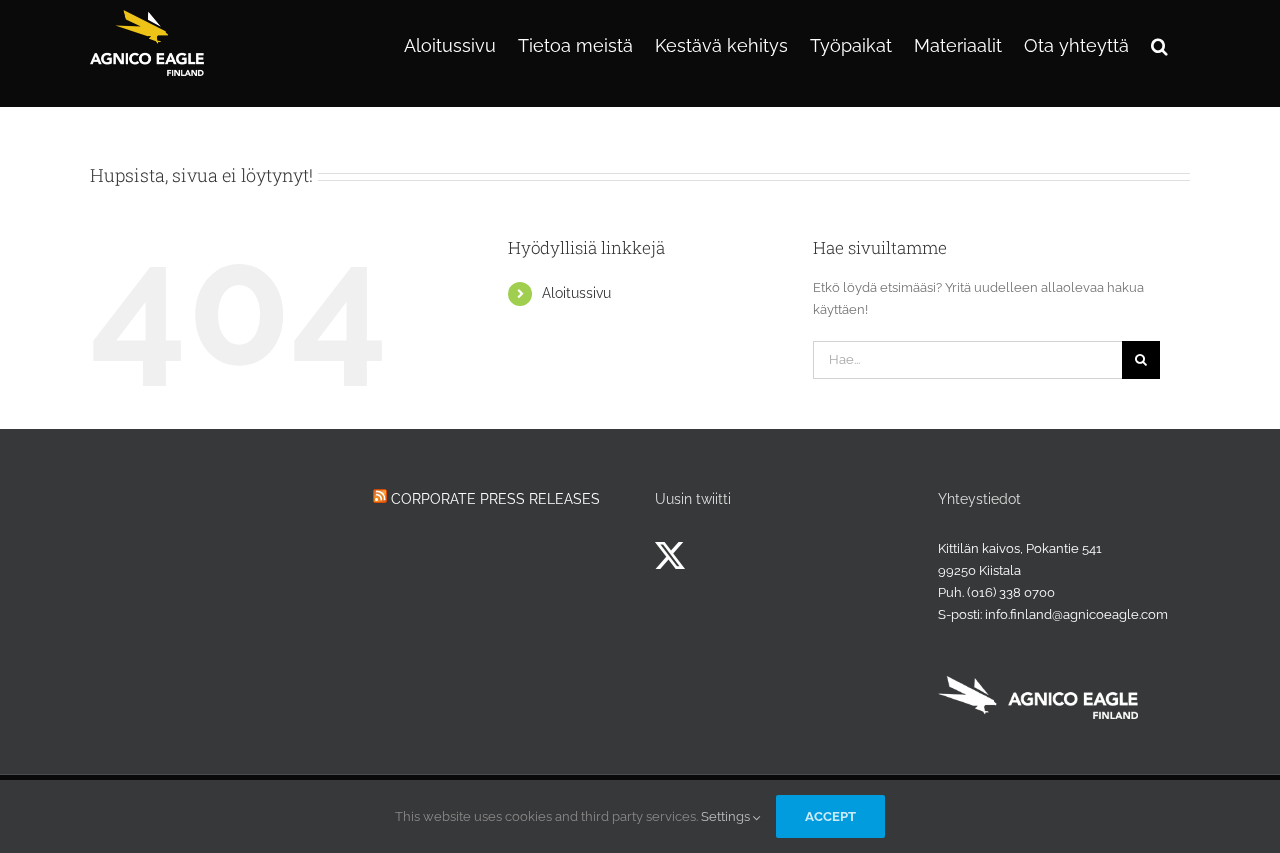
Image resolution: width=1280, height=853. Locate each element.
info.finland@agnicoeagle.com (1076, 614)
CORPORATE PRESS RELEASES (495, 499)
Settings (727, 816)
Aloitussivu (576, 293)
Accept (830, 816)
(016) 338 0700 (1011, 592)
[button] (1159, 44)
